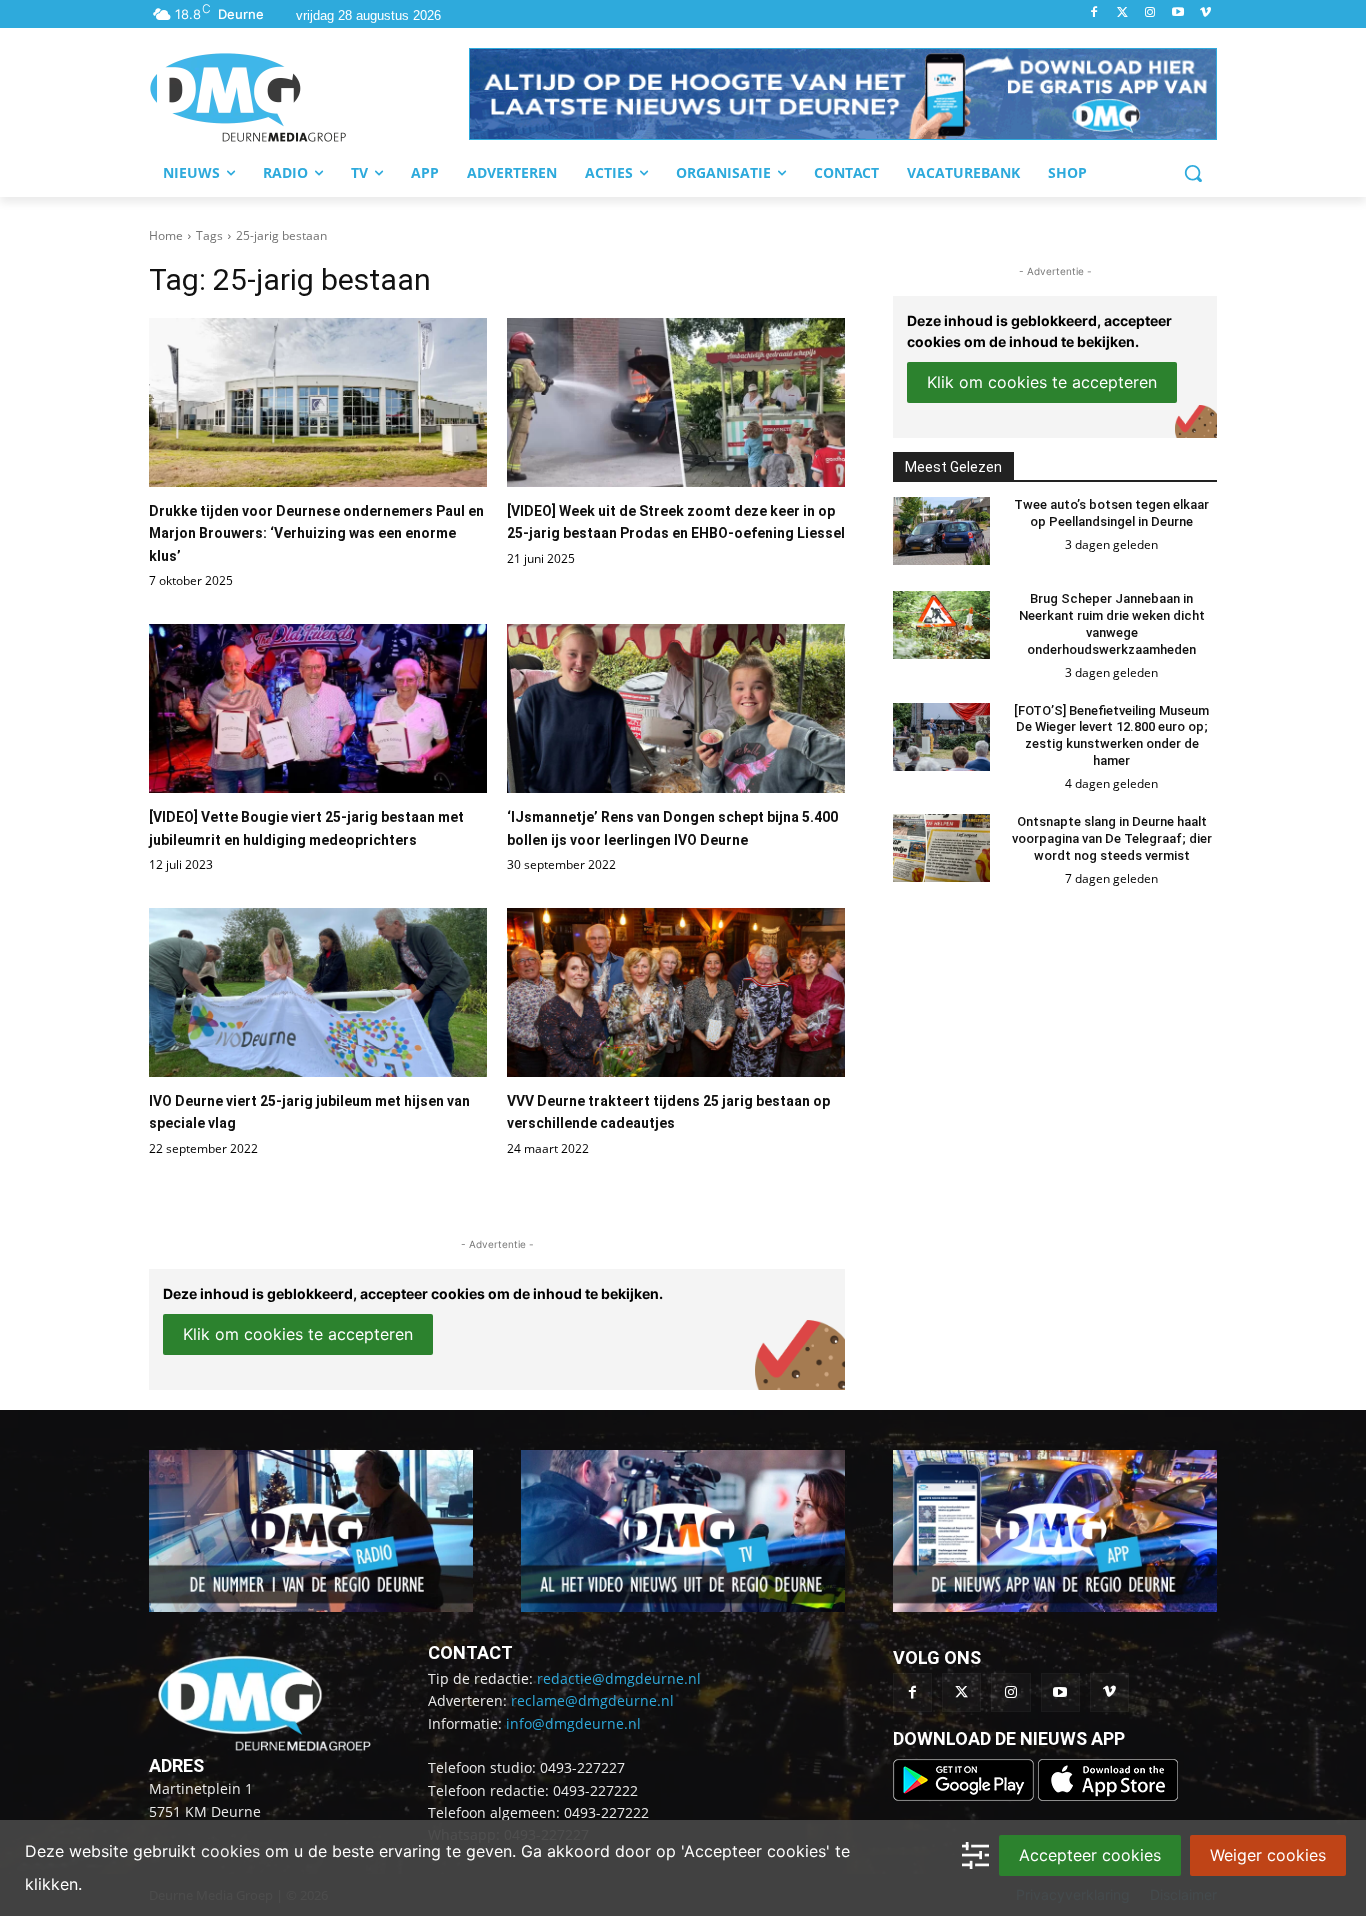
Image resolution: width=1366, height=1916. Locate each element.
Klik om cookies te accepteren (298, 1334)
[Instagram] (1150, 13)
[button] (843, 94)
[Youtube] (1177, 13)
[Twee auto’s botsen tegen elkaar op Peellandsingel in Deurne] (941, 531)
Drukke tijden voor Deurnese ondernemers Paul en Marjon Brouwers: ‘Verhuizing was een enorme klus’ (316, 533)
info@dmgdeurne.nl (573, 1723)
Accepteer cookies (1090, 1855)
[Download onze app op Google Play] (965, 1795)
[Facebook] (1094, 13)
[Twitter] (1122, 13)
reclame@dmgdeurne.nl (592, 1700)
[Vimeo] (1205, 13)
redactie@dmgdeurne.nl (619, 1678)
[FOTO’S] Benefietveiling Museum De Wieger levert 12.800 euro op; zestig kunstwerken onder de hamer (1111, 736)
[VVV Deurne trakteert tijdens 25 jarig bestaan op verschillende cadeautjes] (676, 992)
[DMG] (309, 97)
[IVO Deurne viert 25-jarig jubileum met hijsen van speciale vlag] (318, 992)
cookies (230, 1851)
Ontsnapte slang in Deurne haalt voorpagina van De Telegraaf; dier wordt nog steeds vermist (1112, 838)
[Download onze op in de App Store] (1108, 1795)
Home (166, 235)
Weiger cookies (1268, 1855)
